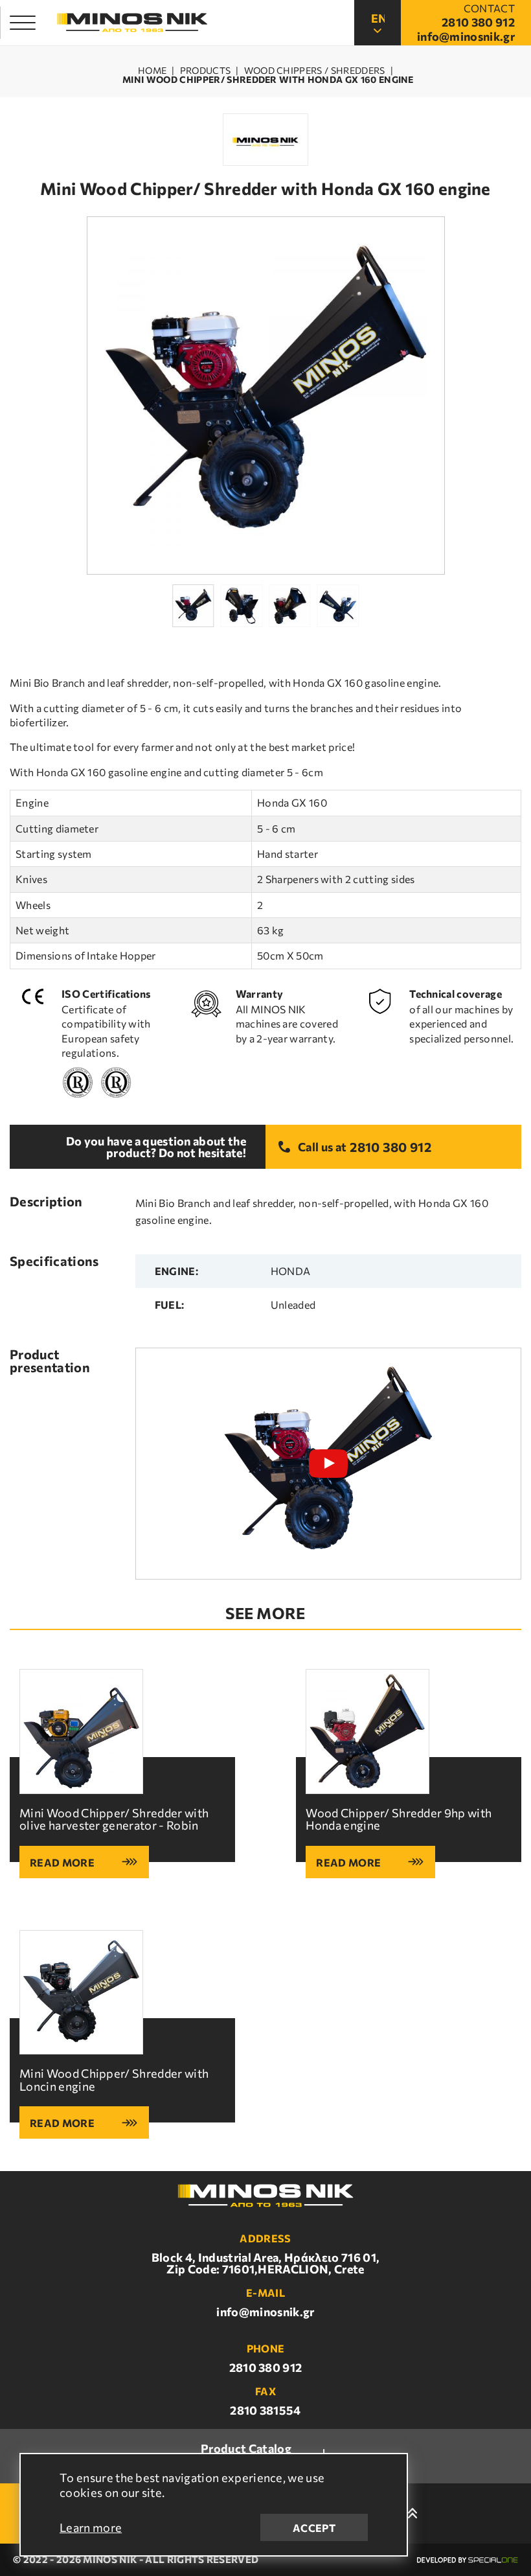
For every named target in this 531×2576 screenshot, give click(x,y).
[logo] (132, 23)
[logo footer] (265, 2196)
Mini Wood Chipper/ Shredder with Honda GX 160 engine (268, 80)
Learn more (91, 2527)
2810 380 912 (390, 1147)
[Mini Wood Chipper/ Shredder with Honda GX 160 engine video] (328, 1464)
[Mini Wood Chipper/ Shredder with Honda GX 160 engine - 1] (266, 396)
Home (152, 71)
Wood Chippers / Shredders (315, 71)
